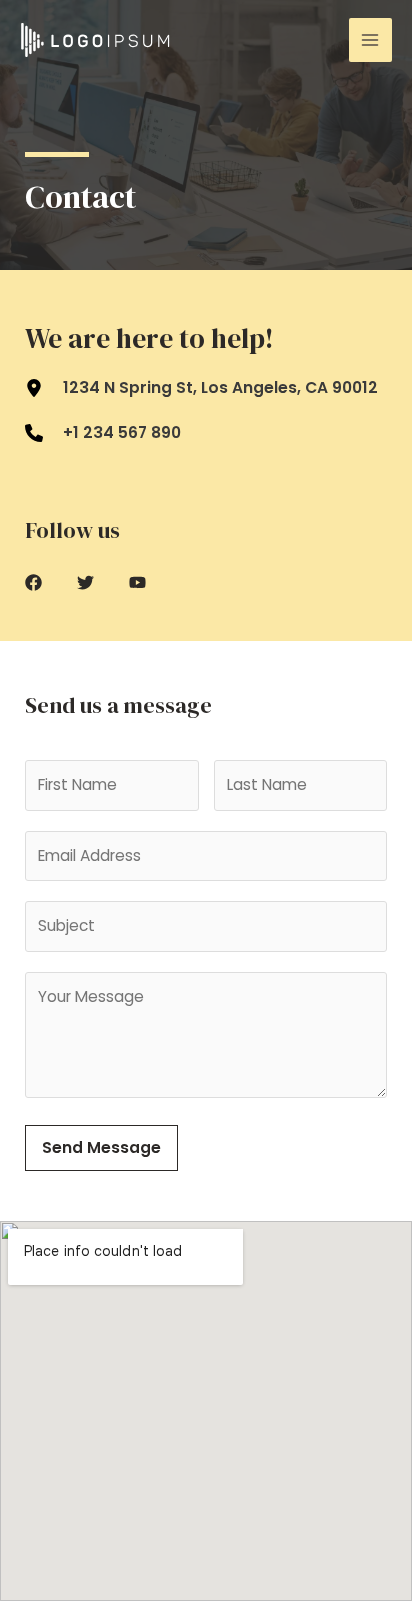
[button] (33, 582)
